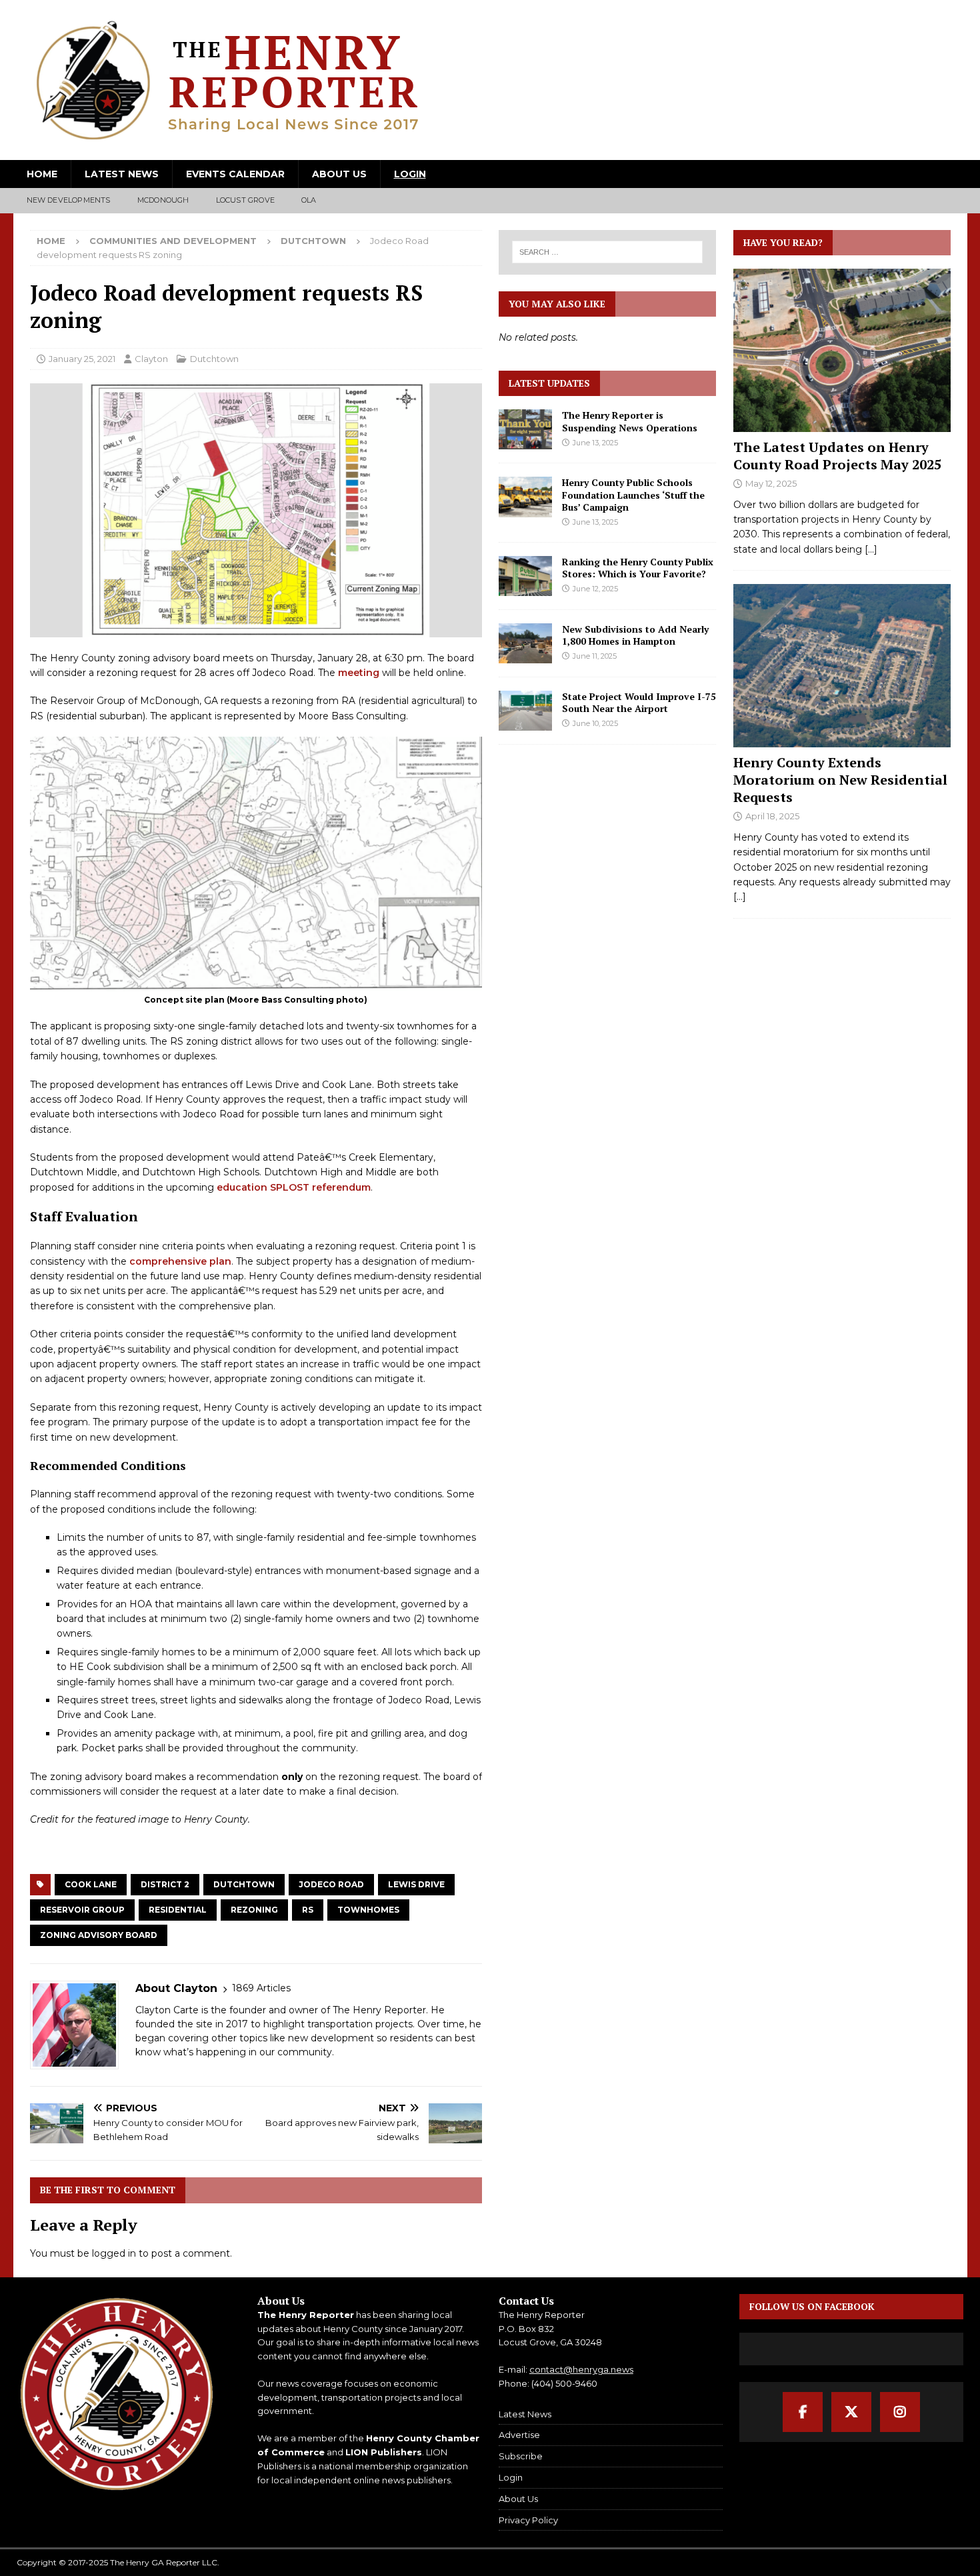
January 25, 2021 (82, 359)
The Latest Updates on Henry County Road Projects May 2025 (837, 456)
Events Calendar (235, 174)
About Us (339, 174)
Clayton (151, 359)
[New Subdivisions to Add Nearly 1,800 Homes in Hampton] (525, 643)
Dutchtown (214, 359)
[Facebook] (803, 2412)
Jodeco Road (331, 1884)
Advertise (519, 2435)
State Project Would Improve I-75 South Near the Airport (639, 702)
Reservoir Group (82, 1910)
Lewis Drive (416, 1884)
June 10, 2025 (595, 723)
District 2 (165, 1884)
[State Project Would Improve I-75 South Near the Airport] (525, 711)
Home (42, 174)
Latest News (122, 174)
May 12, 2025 (771, 483)
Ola (309, 200)
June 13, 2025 (595, 443)
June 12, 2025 (595, 589)
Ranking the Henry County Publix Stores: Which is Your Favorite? (638, 568)
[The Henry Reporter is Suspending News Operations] (525, 429)
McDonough (163, 200)
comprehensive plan (180, 1261)
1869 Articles (261, 1988)
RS (308, 1910)
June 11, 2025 (595, 656)
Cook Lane (91, 1884)
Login (410, 174)
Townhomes (368, 1910)
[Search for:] (608, 252)
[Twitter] (851, 2412)
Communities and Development (173, 241)
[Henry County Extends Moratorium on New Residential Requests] (842, 666)
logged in (114, 2253)
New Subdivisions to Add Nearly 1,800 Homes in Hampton (635, 635)
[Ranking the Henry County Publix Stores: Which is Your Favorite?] (525, 576)
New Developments (69, 200)
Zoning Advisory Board (99, 1935)
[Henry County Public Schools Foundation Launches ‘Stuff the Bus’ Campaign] (525, 497)
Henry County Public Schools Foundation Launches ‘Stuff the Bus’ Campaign (633, 494)
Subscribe (521, 2456)
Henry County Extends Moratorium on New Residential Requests (840, 780)
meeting (359, 673)
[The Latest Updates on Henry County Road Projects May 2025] (842, 350)
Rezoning (254, 1910)
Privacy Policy (528, 2520)
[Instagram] (900, 2412)
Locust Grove (245, 200)
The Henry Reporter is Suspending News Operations (630, 421)
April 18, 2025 (772, 816)
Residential (178, 1910)
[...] (871, 549)
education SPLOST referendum (294, 1187)
